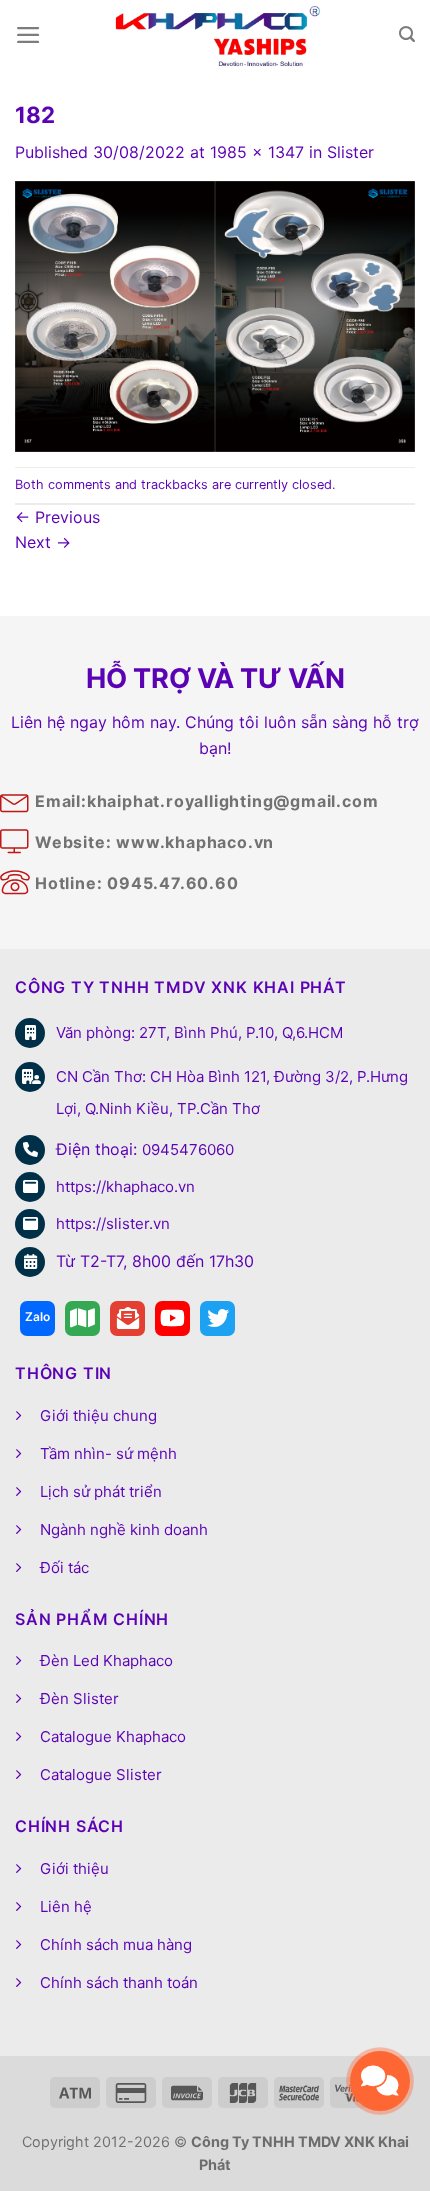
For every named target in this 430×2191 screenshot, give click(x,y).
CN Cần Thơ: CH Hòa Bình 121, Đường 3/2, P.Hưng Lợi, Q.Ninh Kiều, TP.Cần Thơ (232, 1092)
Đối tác (64, 1567)
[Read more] (37, 1318)
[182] (215, 315)
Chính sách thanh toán (119, 1982)
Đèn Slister (79, 1698)
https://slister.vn (113, 1223)
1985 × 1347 (257, 152)
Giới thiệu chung (98, 1415)
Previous (57, 517)
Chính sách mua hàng (116, 1944)
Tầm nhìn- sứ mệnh (108, 1453)
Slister (350, 152)
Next (43, 542)
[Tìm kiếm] (407, 34)
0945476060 (188, 1149)
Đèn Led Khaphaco (106, 1660)
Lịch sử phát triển (101, 1491)
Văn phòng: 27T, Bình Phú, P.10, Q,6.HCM (199, 1032)
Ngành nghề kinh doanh (124, 1529)
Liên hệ (66, 1906)
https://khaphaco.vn (125, 1186)
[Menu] (28, 35)
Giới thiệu (74, 1868)
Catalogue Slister (101, 1774)
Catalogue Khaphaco (113, 1736)
